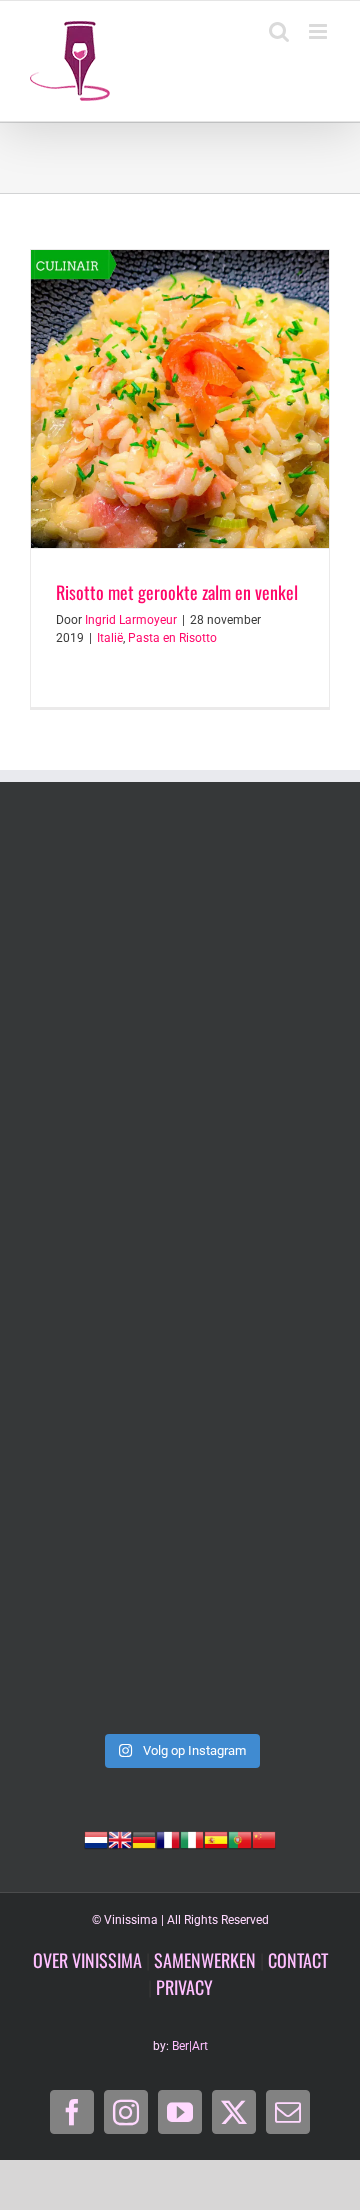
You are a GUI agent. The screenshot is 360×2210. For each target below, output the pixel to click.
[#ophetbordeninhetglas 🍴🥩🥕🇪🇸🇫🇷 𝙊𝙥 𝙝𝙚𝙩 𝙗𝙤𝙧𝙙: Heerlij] (180, 1455)
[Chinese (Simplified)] (264, 1838)
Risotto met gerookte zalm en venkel (177, 592)
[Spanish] (216, 1838)
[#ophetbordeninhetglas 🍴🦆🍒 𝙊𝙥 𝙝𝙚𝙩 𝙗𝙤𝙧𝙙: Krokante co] (180, 1633)
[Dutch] (96, 1838)
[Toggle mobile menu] (319, 31)
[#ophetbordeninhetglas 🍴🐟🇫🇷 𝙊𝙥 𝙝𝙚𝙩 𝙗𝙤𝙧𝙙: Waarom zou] (180, 1277)
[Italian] (192, 1838)
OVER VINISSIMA (87, 1960)
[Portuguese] (240, 1838)
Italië (110, 638)
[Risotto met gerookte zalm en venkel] (180, 399)
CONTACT (298, 1960)
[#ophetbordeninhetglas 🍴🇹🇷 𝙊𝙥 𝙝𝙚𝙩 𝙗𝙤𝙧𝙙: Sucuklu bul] (180, 1099)
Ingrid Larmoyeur (131, 620)
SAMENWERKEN (205, 1960)
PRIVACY (184, 1987)
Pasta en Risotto (172, 638)
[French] (168, 1838)
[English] (120, 1838)
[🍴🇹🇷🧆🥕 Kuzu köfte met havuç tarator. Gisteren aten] (180, 921)
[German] (144, 1838)
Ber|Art (190, 2046)
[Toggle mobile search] (279, 31)
